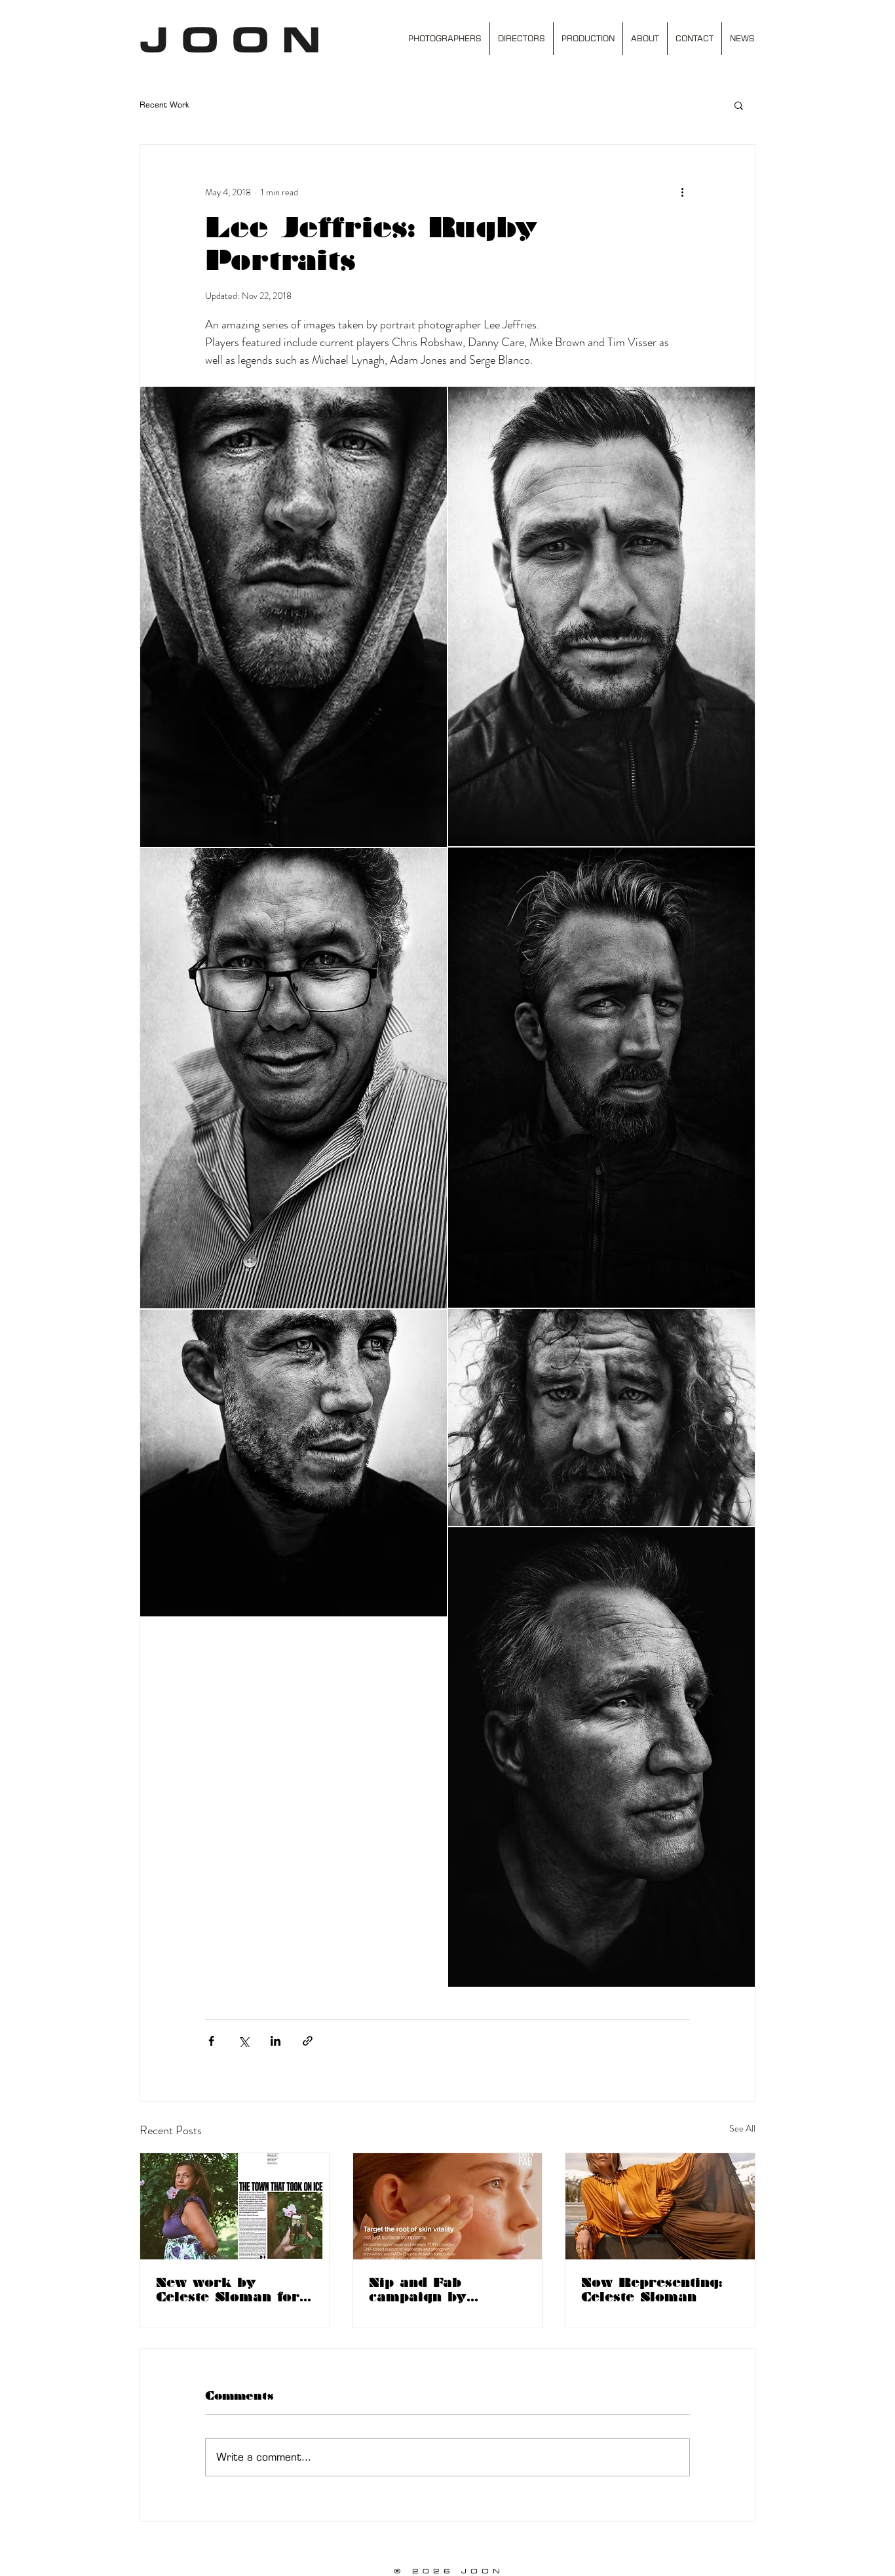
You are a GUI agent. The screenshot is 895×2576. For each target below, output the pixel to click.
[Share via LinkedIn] (276, 2041)
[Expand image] (294, 617)
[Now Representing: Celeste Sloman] (660, 2206)
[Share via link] (308, 2041)
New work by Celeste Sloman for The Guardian (228, 2290)
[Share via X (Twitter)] (243, 2041)
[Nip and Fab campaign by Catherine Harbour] (448, 2206)
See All (742, 2128)
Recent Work (164, 105)
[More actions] (682, 192)
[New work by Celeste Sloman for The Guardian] (235, 2206)
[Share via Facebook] (211, 2041)
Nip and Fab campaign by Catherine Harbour (441, 2290)
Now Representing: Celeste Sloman (652, 2290)
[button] (739, 105)
